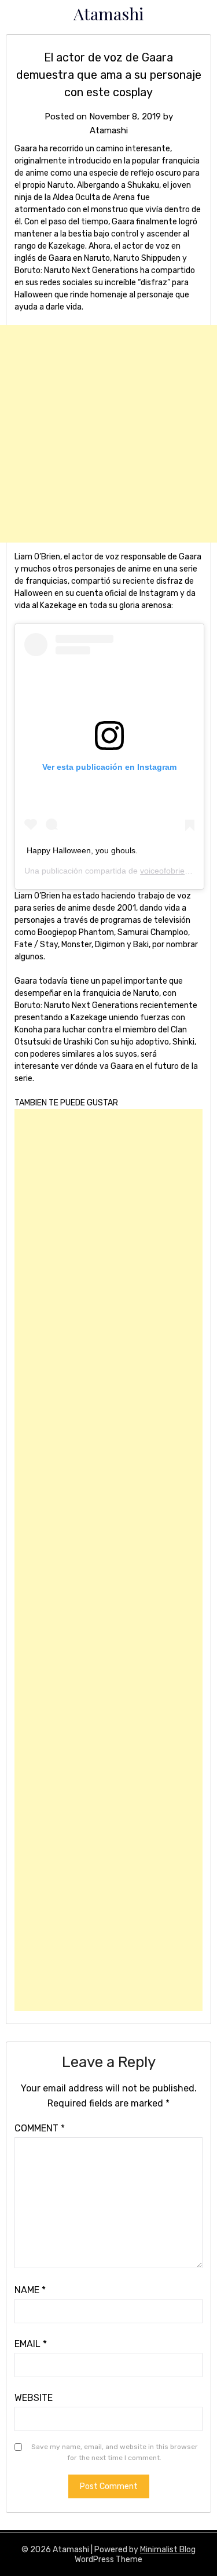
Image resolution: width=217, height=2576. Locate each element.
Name (30, 2290)
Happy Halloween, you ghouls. (82, 850)
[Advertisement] (108, 434)
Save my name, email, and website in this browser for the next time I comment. (115, 2453)
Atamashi (109, 13)
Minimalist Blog (168, 2550)
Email (31, 2344)
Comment (40, 2128)
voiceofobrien (165, 871)
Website (34, 2398)
